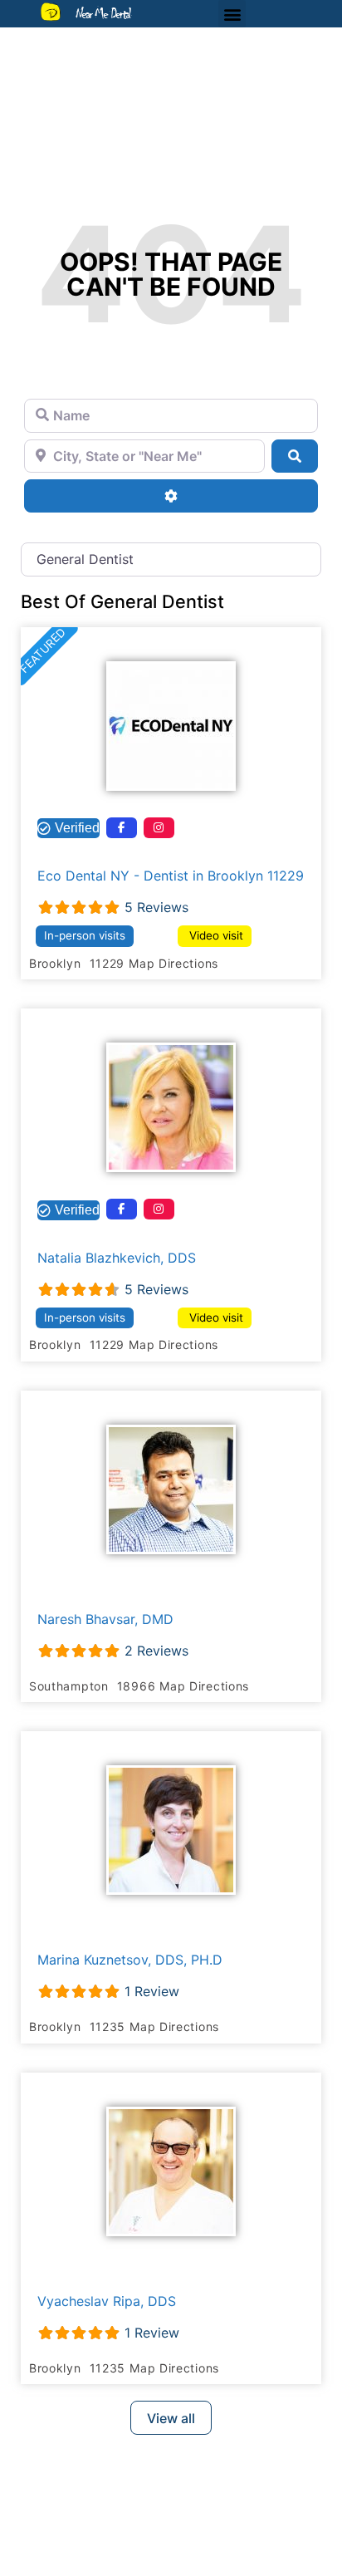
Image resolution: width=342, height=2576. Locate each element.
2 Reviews (156, 1651)
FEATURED (43, 650)
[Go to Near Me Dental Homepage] (51, 12)
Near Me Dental (103, 14)
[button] (232, 14)
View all (171, 2418)
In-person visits (85, 935)
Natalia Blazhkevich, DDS (117, 1258)
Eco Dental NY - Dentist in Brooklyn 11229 (171, 876)
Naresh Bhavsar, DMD (105, 1619)
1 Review (152, 1991)
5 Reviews (156, 907)
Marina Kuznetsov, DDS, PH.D (130, 1960)
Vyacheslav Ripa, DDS (107, 2301)
